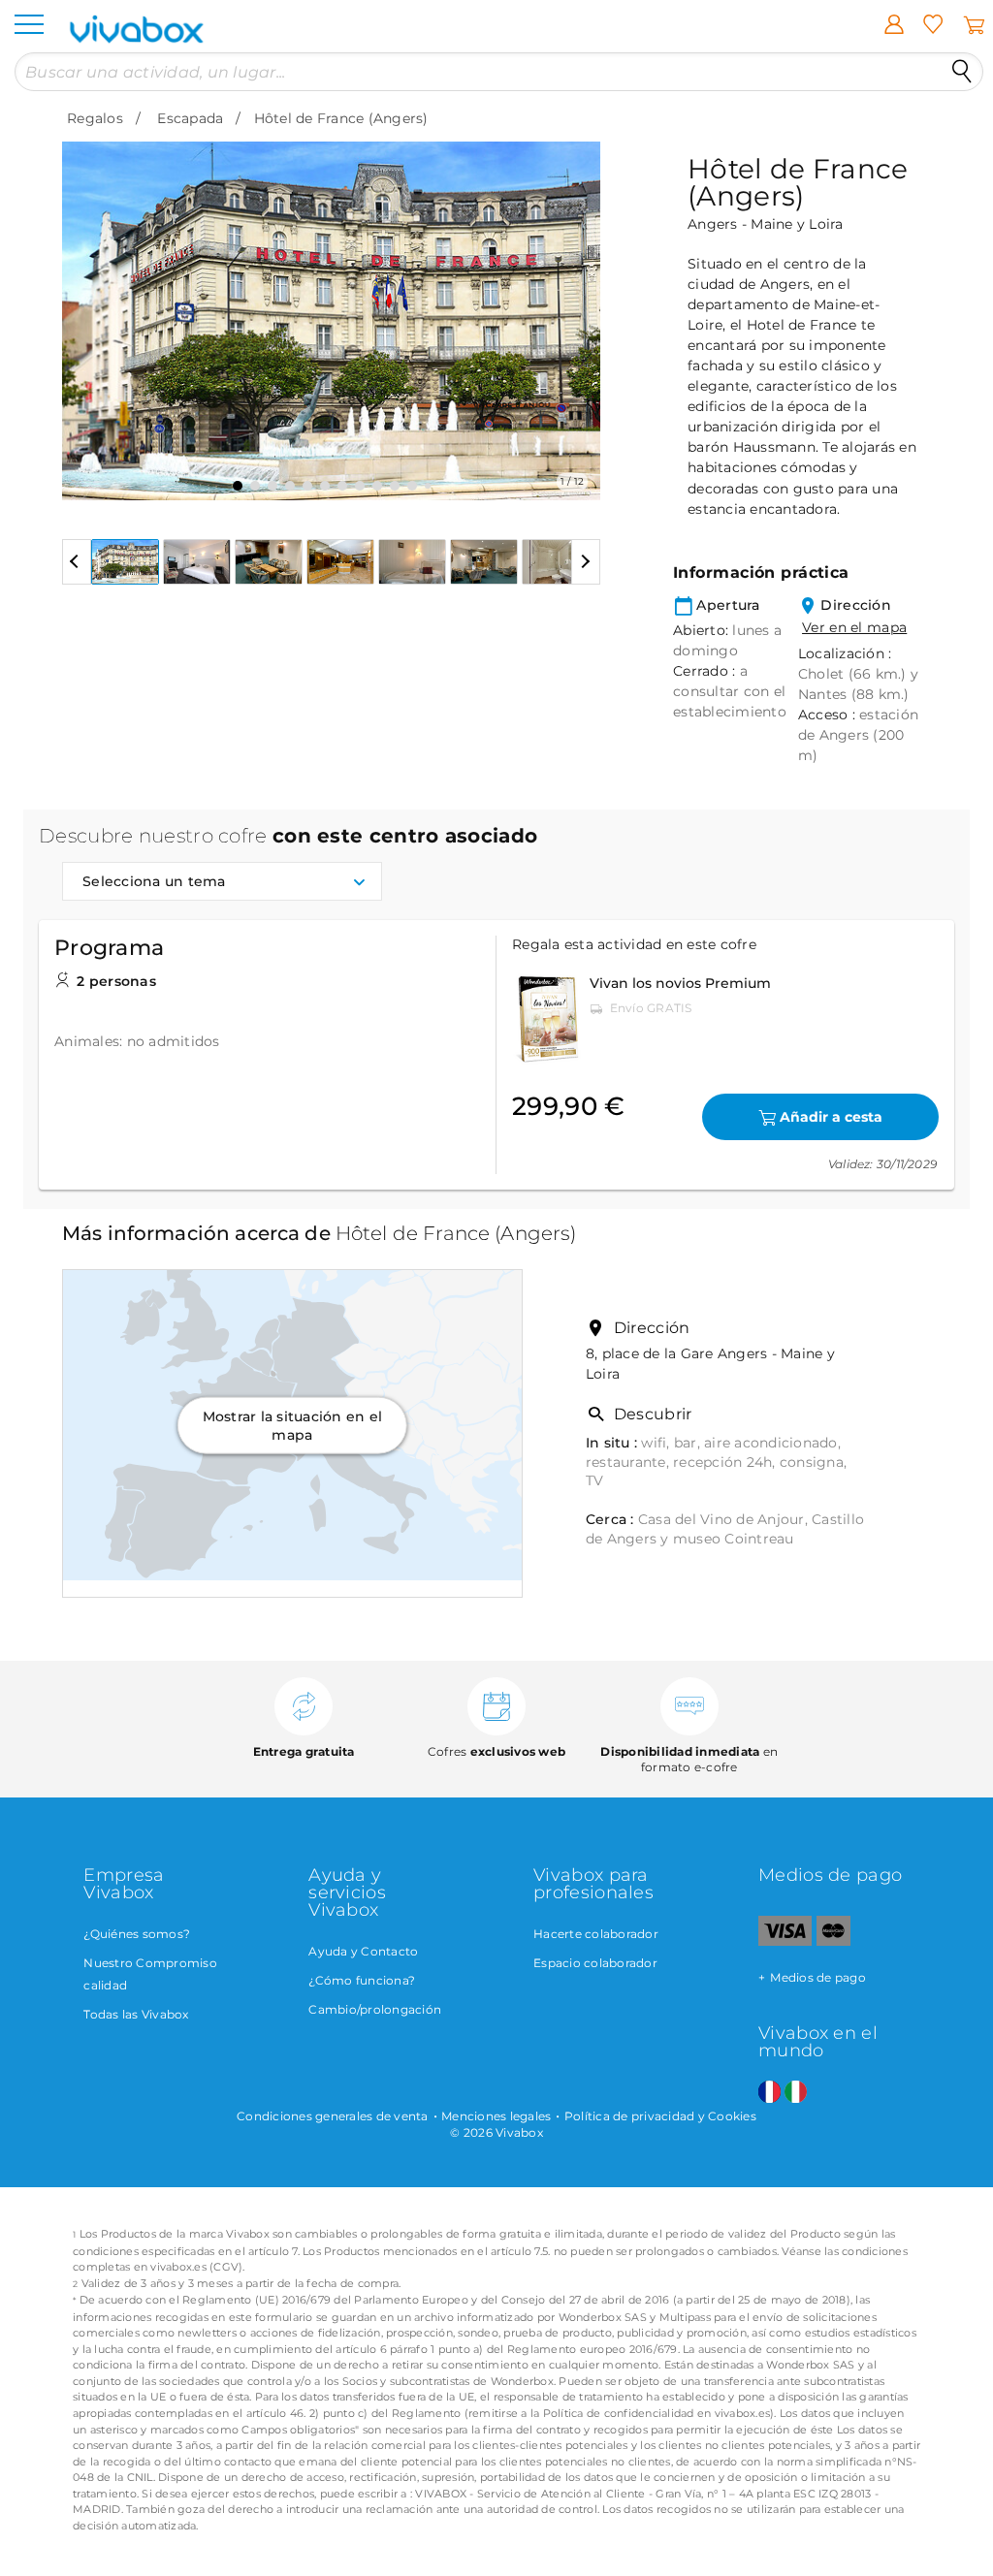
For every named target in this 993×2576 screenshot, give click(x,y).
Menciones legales (496, 2116)
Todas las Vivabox (136, 2014)
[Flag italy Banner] (796, 2093)
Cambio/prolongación (375, 2009)
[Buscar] (962, 72)
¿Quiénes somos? (137, 1934)
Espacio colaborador (595, 1963)
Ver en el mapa (854, 627)
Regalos (95, 118)
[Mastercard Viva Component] (833, 1941)
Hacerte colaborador (596, 1934)
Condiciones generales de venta (333, 2116)
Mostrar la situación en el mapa (293, 1425)
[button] (88, 306)
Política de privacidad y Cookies (660, 2116)
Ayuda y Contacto (363, 1951)
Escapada (190, 118)
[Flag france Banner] (769, 2093)
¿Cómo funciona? (362, 1980)
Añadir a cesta (831, 1117)
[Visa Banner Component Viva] (785, 1941)
